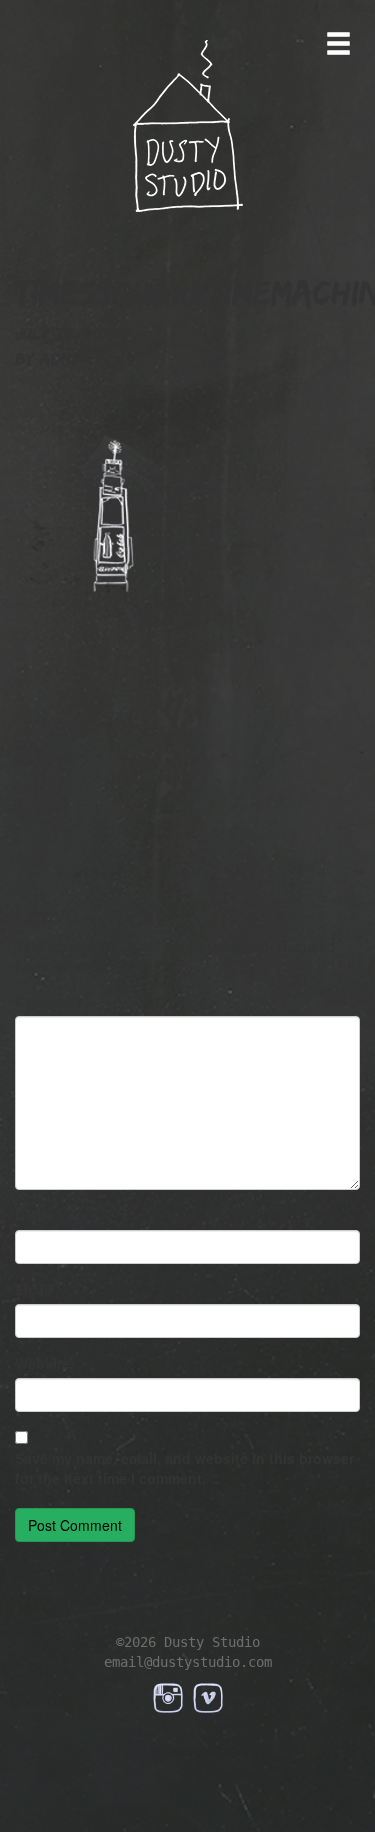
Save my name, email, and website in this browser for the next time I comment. (184, 1468)
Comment (52, 1001)
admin (63, 359)
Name (38, 1215)
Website (42, 1363)
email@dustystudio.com (188, 1662)
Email (38, 1289)
